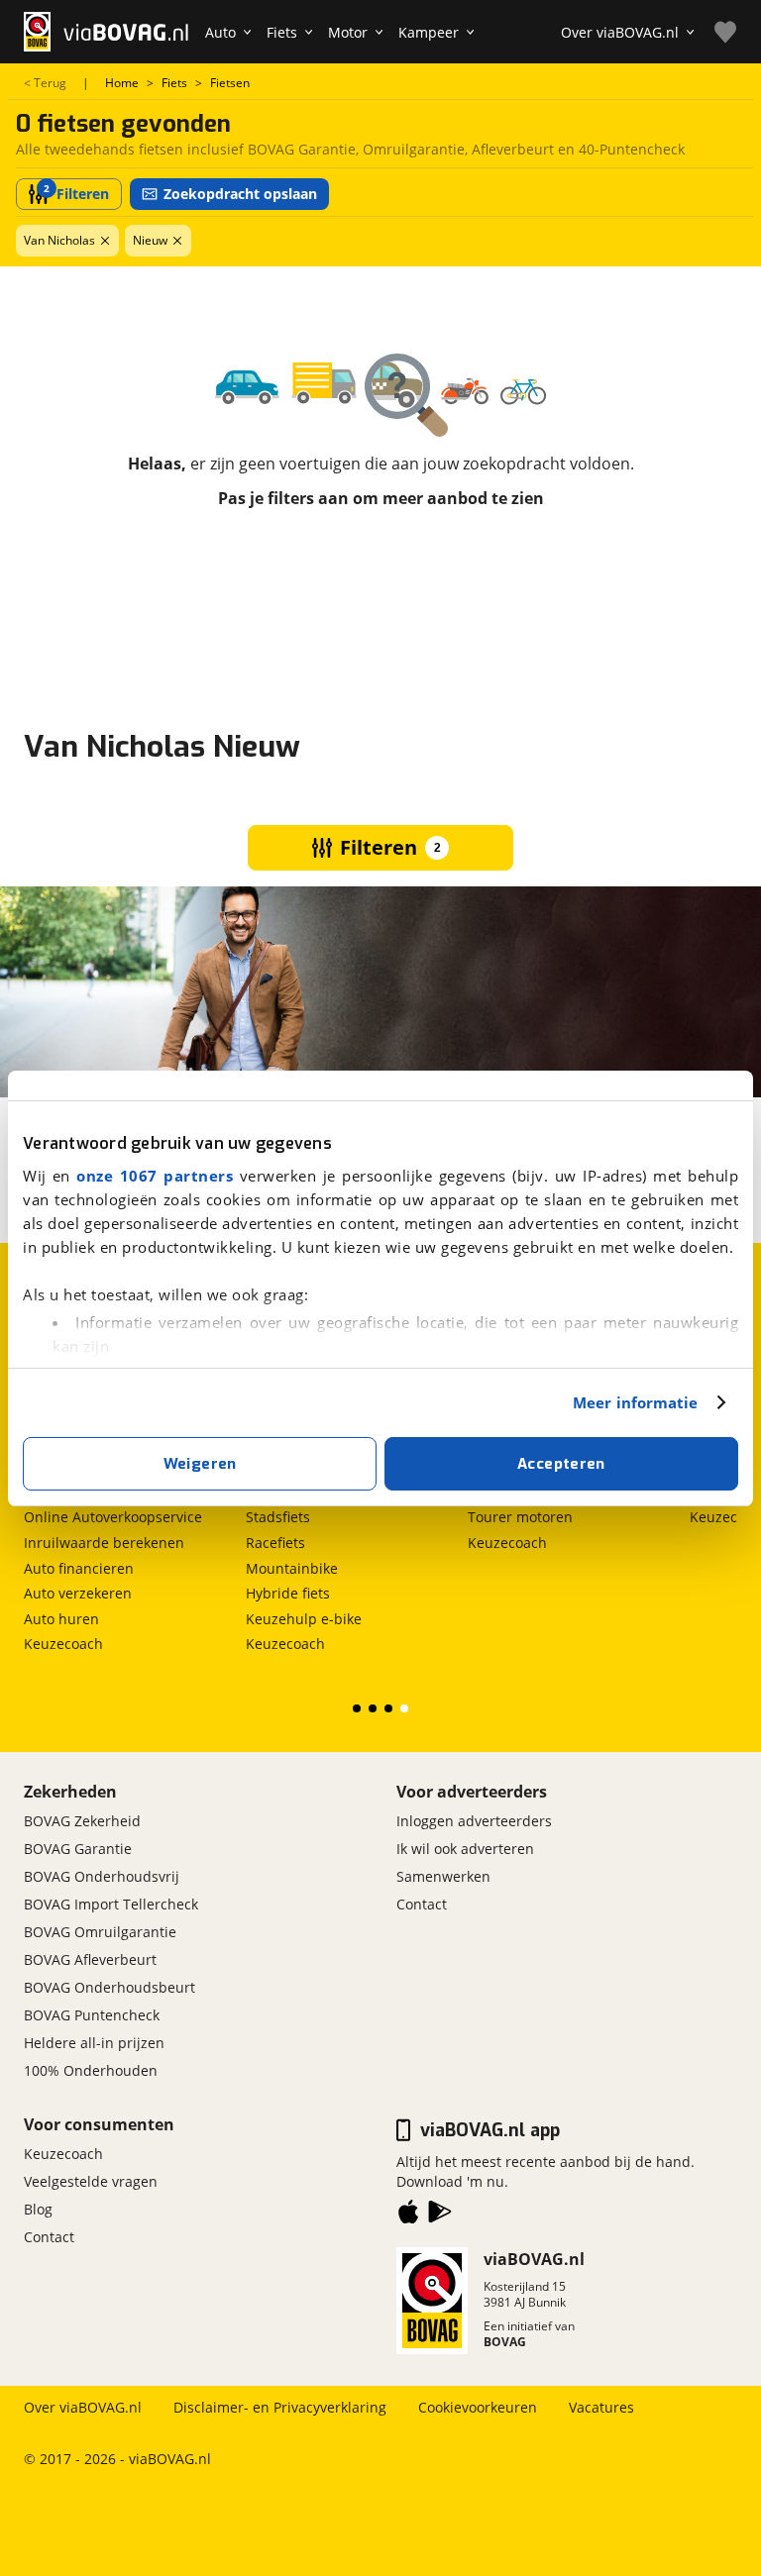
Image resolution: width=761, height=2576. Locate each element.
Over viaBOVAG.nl (83, 2407)
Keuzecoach (63, 1644)
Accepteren (561, 1464)
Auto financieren (79, 1568)
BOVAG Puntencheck (92, 2015)
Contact (422, 1904)
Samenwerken (443, 1876)
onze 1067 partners (155, 1176)
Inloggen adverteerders (474, 1821)
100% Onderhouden (91, 2070)
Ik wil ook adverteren (465, 1849)
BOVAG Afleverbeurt (90, 1959)
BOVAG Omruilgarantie (100, 1932)
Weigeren (200, 1464)
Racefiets (275, 1543)
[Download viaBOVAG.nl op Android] (440, 2215)
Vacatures (601, 2407)
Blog (38, 2209)
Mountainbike (292, 1568)
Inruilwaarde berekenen (104, 1543)
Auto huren (61, 1619)
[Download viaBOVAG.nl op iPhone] (408, 2215)
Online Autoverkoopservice (113, 1517)
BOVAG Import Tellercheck (111, 1904)
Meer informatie (636, 1402)
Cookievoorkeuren (478, 2407)
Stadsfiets (278, 1517)
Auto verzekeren (78, 1593)
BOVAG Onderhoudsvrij (102, 1876)
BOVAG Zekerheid (82, 1821)
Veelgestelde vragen (91, 2181)
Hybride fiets (288, 1593)
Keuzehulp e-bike (304, 1619)
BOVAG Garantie (78, 1849)
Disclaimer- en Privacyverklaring (280, 2407)
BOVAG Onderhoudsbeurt (109, 1987)
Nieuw (150, 240)
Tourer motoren (520, 1517)
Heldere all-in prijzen (94, 2043)
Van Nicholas (59, 240)
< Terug (45, 83)
